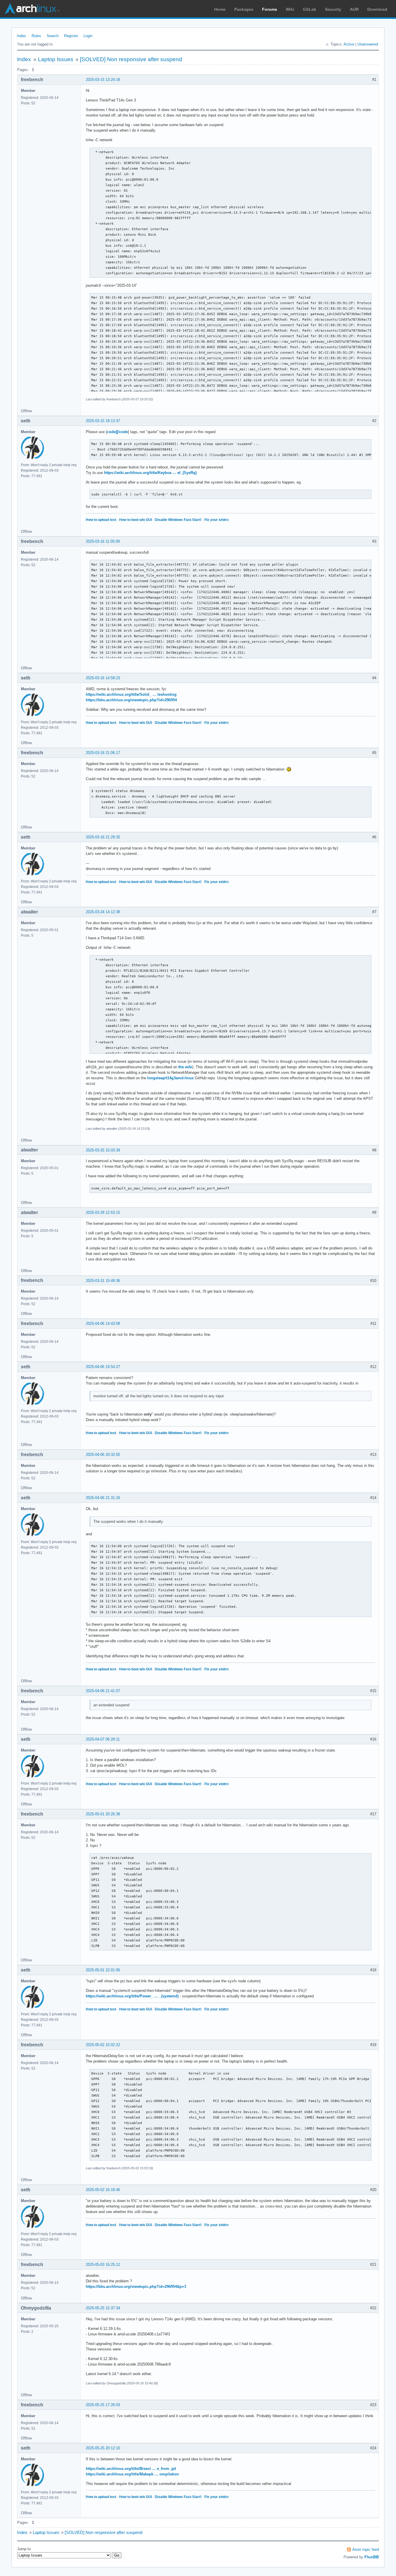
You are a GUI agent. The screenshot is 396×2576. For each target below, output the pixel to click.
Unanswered (368, 44)
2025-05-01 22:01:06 (103, 1970)
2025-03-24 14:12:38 (103, 912)
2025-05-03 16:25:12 (103, 2265)
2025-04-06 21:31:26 (103, 1498)
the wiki (185, 1067)
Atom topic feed (366, 2549)
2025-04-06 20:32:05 (103, 1455)
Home (220, 9)
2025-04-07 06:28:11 (103, 1739)
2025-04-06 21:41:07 (103, 1691)
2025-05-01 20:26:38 (103, 1814)
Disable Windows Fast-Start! (178, 520)
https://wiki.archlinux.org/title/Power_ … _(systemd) (132, 1996)
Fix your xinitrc (217, 520)
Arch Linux (32, 9)
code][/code (117, 432)
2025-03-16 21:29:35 (103, 837)
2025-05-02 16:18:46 (103, 2190)
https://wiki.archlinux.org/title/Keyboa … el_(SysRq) (150, 473)
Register (71, 36)
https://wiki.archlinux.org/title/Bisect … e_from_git (131, 2469)
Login (88, 36)
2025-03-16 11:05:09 (103, 541)
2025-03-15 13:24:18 (103, 80)
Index (21, 36)
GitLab (310, 9)
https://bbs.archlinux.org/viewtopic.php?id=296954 (131, 700)
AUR (354, 9)
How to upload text (101, 520)
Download (377, 9)
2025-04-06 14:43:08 (103, 1324)
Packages (244, 9)
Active (349, 44)
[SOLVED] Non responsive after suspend (131, 59)
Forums (270, 9)
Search (53, 36)
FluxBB (372, 2557)
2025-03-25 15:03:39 (103, 1150)
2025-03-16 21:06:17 (103, 753)
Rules (36, 36)
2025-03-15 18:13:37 (103, 421)
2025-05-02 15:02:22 (103, 2045)
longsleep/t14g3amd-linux (170, 1078)
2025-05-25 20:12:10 (103, 2448)
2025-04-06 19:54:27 (103, 1367)
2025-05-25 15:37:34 (103, 2308)
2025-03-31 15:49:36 (103, 1281)
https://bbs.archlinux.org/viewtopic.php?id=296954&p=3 (136, 2287)
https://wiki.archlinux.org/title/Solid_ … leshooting (131, 694)
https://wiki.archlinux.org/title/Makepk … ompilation (132, 2474)
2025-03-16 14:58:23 (103, 678)
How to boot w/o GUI (136, 520)
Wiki (290, 9)
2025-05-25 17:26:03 (103, 2405)
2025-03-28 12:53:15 (103, 1212)
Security (333, 9)
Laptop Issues (56, 59)
